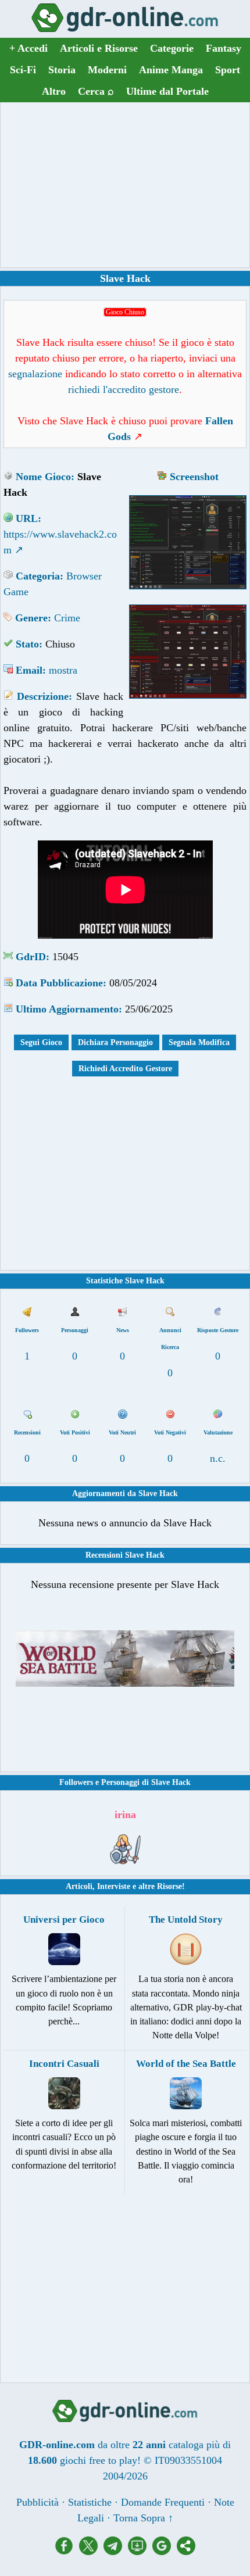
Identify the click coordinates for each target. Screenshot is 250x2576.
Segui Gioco (41, 1042)
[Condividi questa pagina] (186, 2552)
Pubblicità (37, 2502)
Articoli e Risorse (99, 48)
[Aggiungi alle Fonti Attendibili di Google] (165, 2552)
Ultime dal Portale (167, 91)
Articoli (79, 1886)
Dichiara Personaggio (115, 1042)
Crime (67, 618)
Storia (62, 70)
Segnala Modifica (199, 1042)
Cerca (96, 91)
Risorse (169, 1886)
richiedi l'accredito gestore (124, 389)
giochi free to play (99, 2460)
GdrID (31, 957)
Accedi (28, 48)
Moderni (107, 70)
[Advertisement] (125, 185)
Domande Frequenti (163, 2502)
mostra (63, 670)
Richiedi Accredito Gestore (125, 1069)
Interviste (114, 1886)
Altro (54, 91)
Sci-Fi (23, 70)
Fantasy (224, 48)
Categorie (172, 48)
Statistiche (90, 2502)
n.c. (218, 1458)
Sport (228, 70)
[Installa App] (140, 2552)
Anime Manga (171, 70)
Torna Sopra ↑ (143, 2518)
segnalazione (35, 374)
